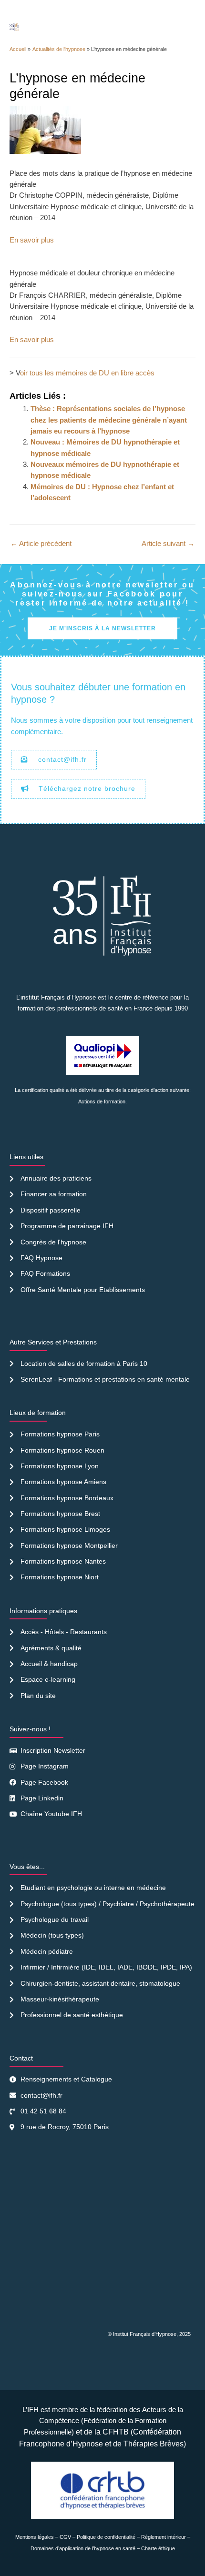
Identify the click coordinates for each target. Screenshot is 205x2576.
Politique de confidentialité (106, 2537)
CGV (65, 2537)
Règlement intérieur (164, 2537)
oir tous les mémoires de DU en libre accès (87, 373)
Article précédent (41, 544)
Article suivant (168, 544)
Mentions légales (35, 2537)
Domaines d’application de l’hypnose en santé (83, 2548)
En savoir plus (32, 240)
